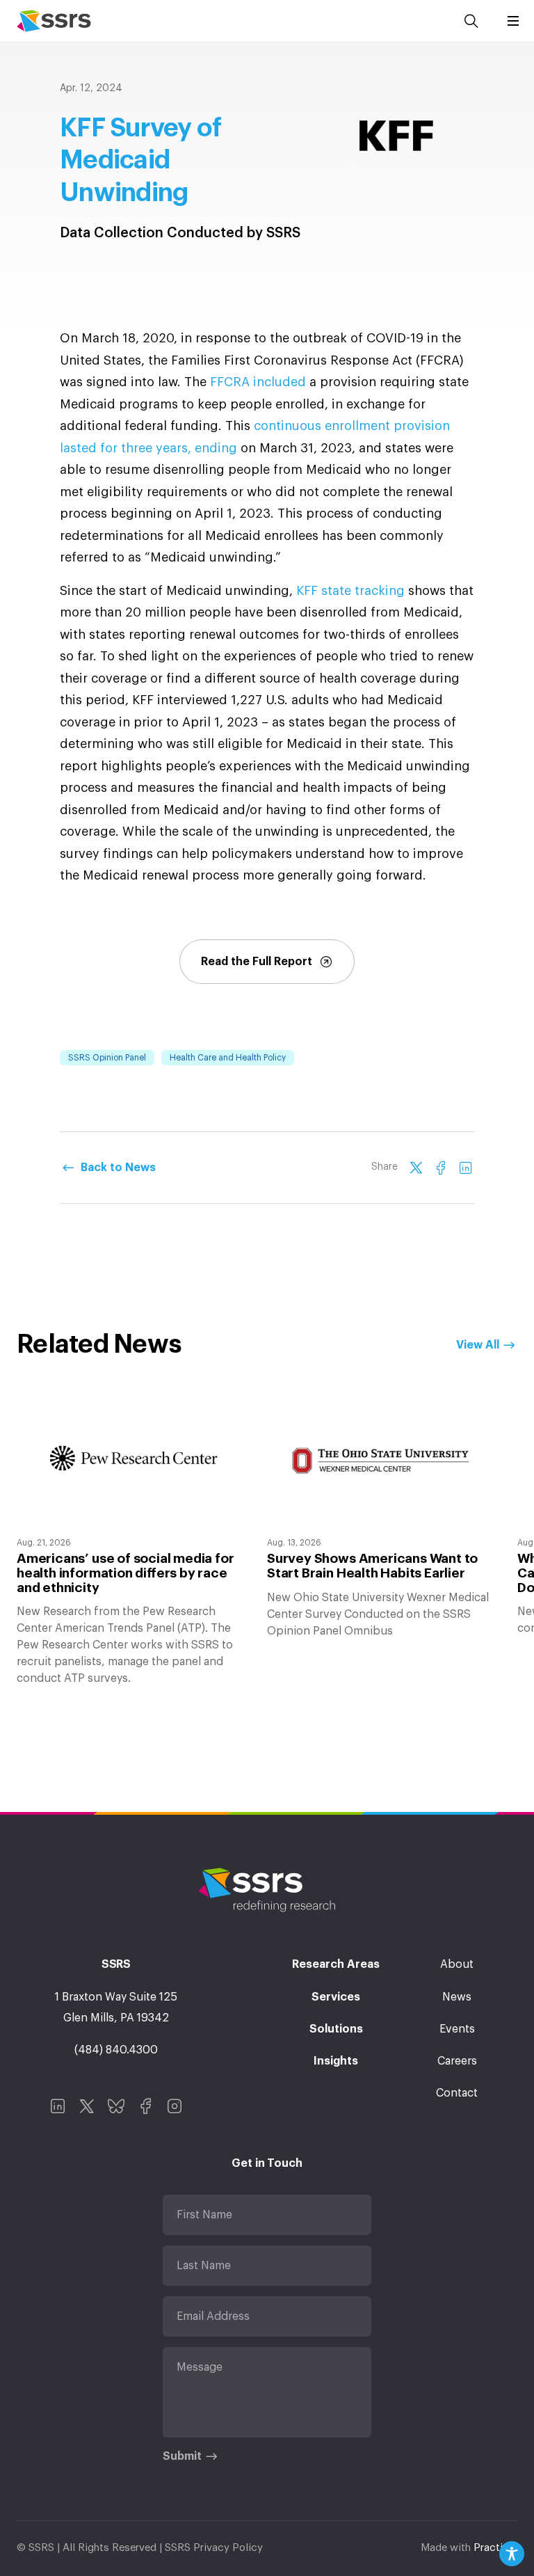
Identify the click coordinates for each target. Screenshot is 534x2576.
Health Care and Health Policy (228, 1058)
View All (478, 1345)
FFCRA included (258, 382)
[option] (133, 1540)
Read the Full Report (257, 962)
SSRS (54, 21)
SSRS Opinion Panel (107, 1058)
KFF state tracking (352, 591)
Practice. (495, 2548)
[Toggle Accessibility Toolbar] (512, 2554)
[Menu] (513, 21)
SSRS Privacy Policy (214, 2548)
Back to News (118, 1168)
